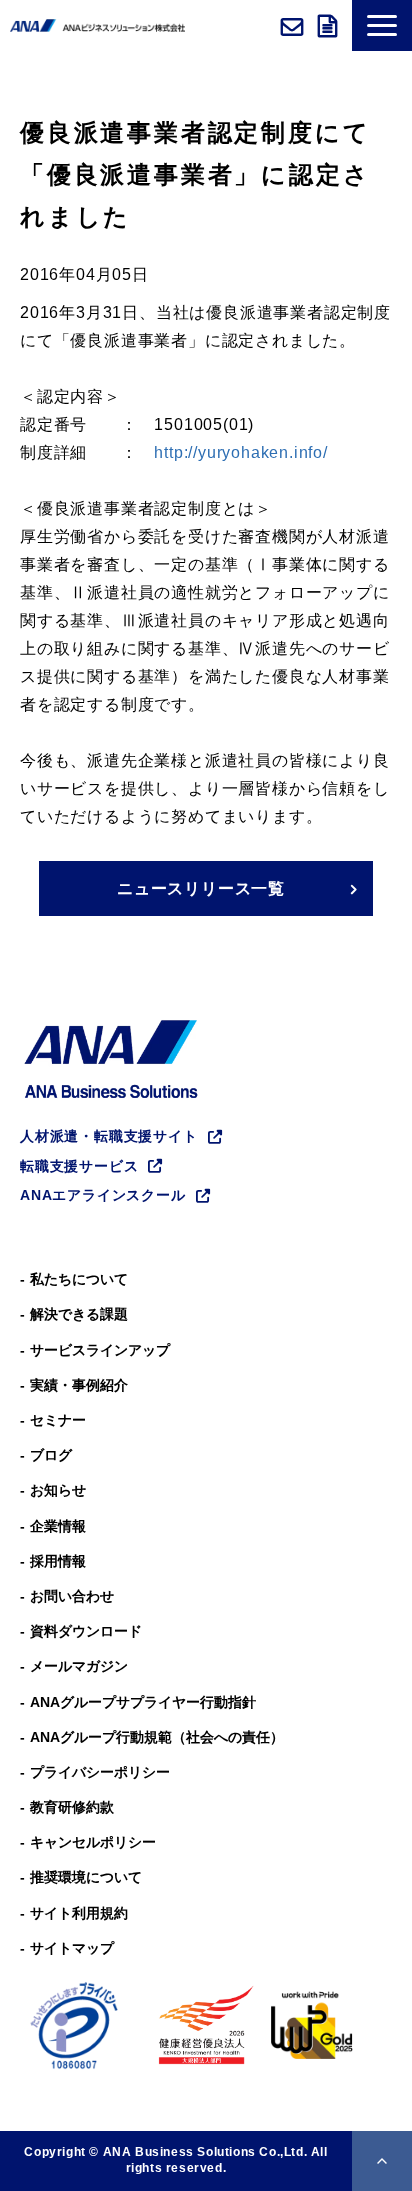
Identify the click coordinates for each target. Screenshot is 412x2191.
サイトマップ (72, 1948)
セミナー (58, 1420)
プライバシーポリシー (100, 1772)
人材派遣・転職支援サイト (109, 1136)
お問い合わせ (294, 26)
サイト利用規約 (79, 1913)
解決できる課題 (79, 1314)
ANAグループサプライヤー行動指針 (143, 1702)
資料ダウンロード (330, 26)
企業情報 (58, 1526)
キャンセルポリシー (93, 1842)
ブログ (51, 1455)
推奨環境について (86, 1877)
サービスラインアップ (100, 1350)
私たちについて (79, 1279)
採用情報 (58, 1561)
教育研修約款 (72, 1807)
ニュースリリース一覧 (201, 888)
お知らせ (58, 1490)
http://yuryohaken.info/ (240, 452)
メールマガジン (79, 1666)
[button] (382, 25)
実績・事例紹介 (79, 1385)
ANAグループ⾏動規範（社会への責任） (157, 1737)
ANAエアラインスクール (103, 1195)
